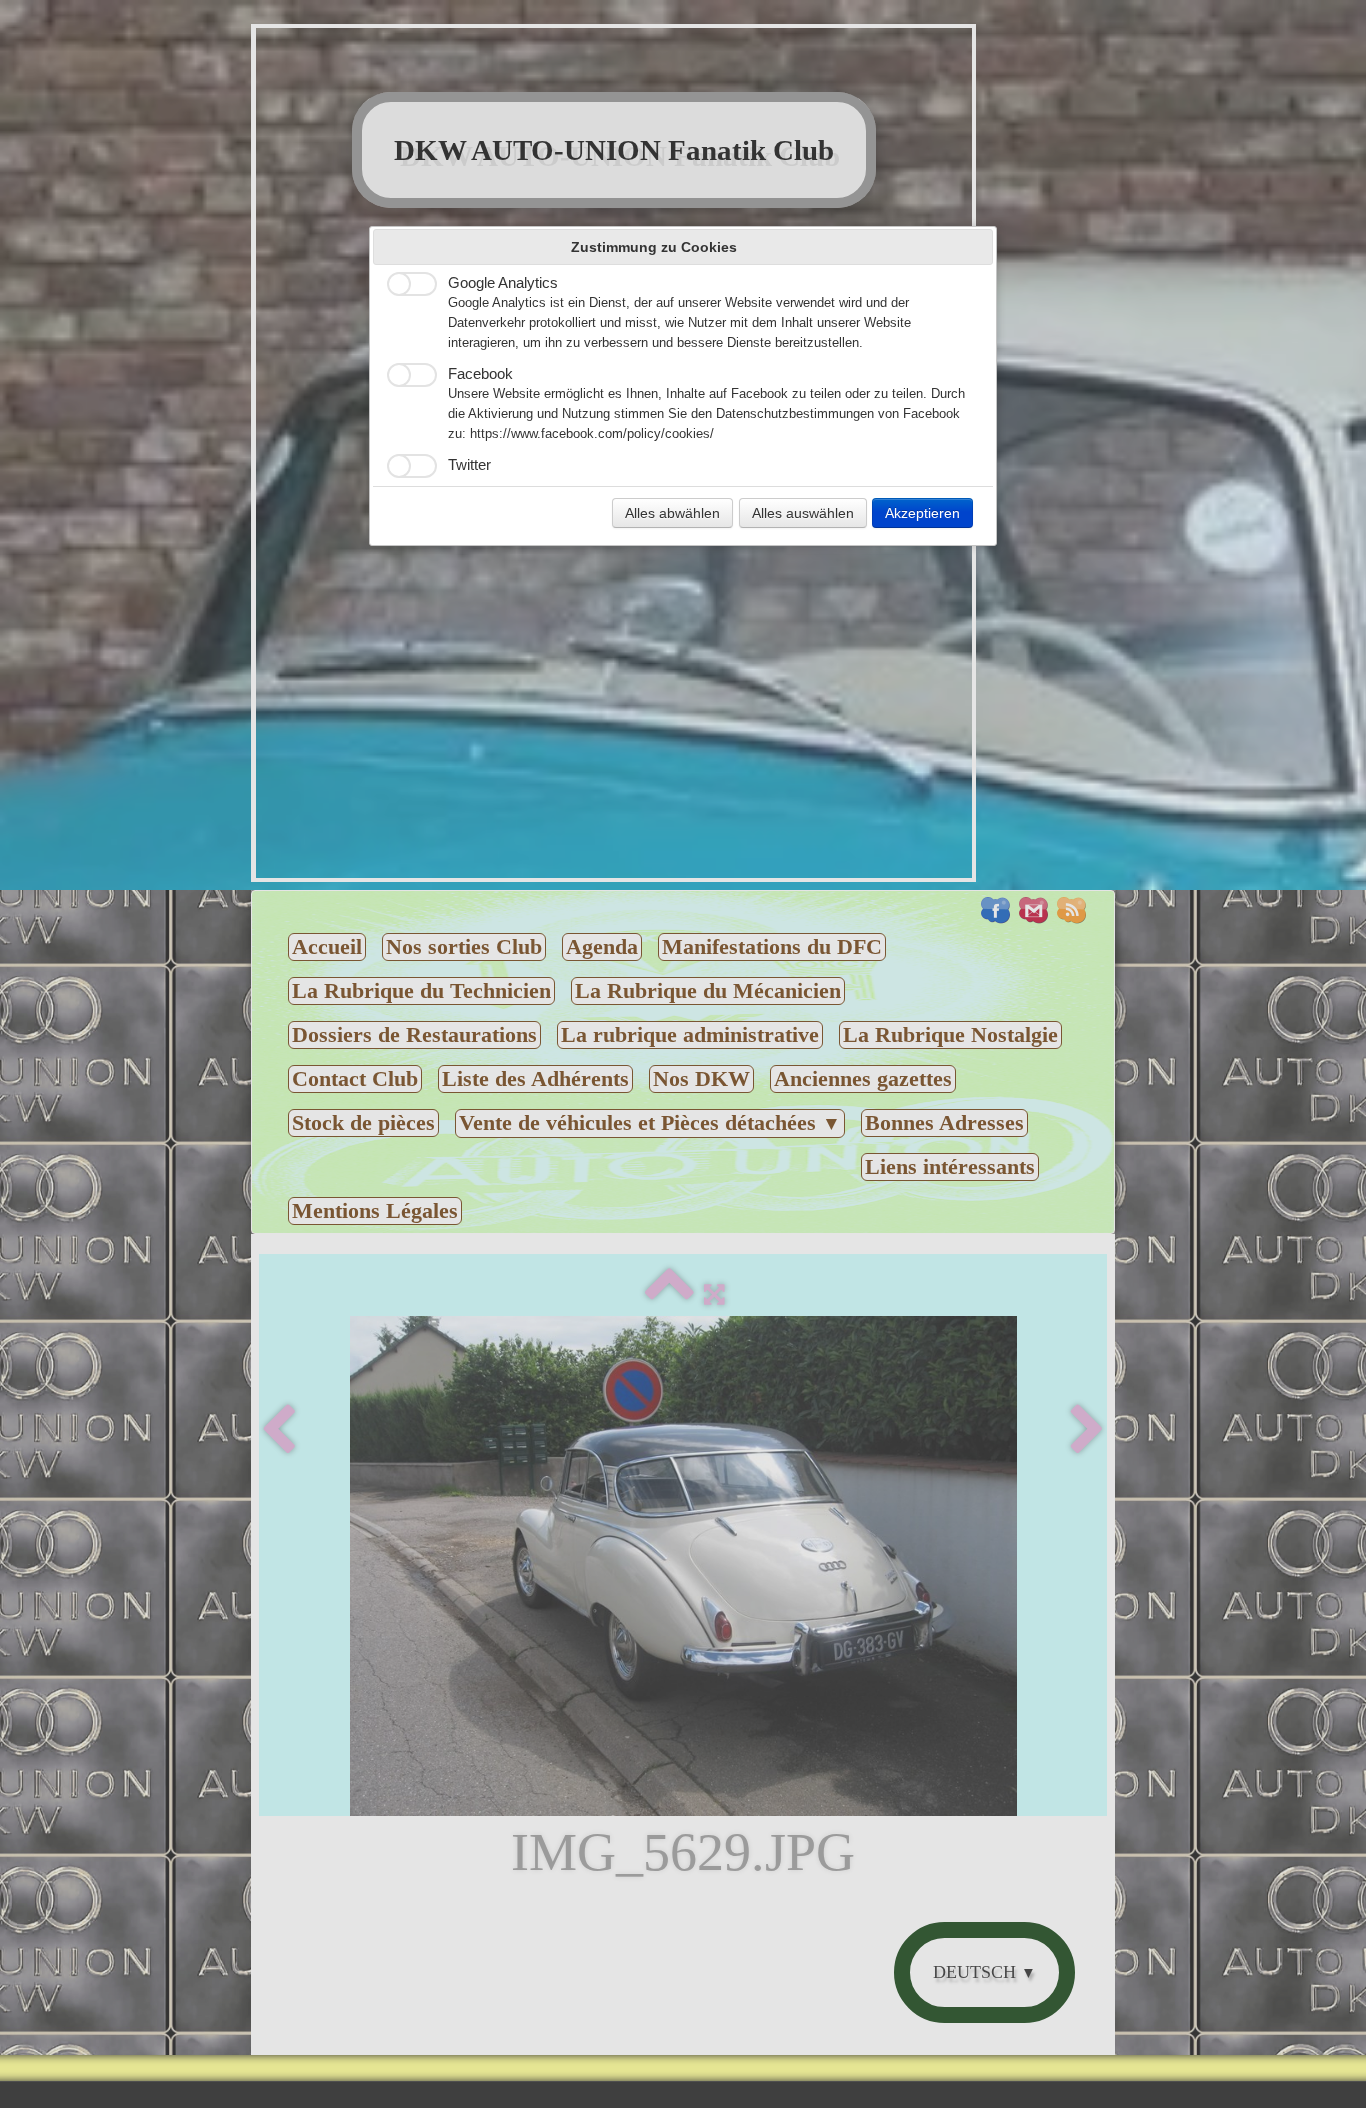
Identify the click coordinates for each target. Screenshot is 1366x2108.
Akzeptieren (922, 513)
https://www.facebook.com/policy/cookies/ (592, 434)
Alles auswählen (803, 513)
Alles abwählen (672, 513)
